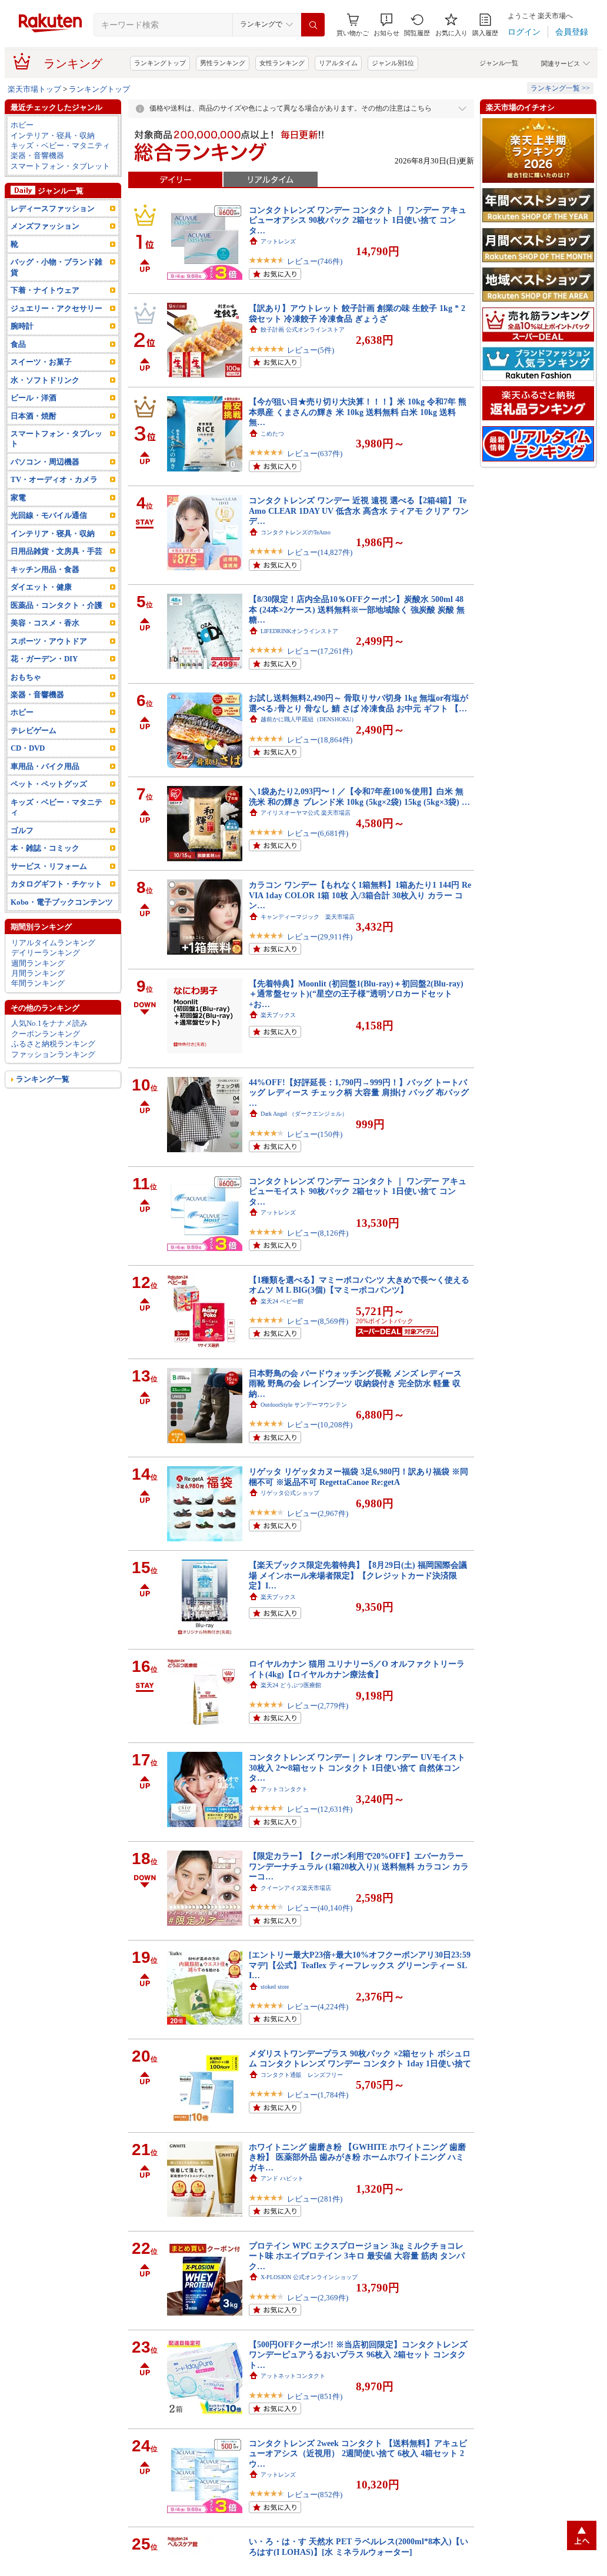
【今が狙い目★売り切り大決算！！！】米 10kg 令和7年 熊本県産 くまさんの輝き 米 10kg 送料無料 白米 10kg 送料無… (358, 412)
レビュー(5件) (311, 350)
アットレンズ (278, 241)
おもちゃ (26, 677)
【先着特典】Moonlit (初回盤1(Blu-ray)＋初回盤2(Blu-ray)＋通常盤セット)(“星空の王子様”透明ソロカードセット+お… (356, 994)
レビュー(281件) (315, 2199)
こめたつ (272, 434)
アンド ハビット (282, 2178)
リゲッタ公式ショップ (290, 1493)
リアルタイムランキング (53, 943)
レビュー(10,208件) (320, 1425)
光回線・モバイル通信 (49, 515)
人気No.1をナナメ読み (49, 1023)
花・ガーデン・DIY (44, 659)
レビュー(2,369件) (318, 2298)
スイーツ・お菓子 (41, 362)
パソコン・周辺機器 (45, 462)
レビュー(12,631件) (320, 1809)
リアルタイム (338, 63)
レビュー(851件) (315, 2396)
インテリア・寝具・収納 (53, 136)
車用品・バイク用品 (45, 766)
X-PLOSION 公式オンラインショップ (309, 2277)
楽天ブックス (278, 1015)
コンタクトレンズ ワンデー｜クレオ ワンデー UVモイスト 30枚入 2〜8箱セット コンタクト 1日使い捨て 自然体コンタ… (357, 1767)
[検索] (313, 25)
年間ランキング (38, 983)
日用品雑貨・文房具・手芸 (56, 551)
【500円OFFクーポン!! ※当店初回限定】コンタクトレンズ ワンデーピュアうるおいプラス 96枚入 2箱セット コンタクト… (358, 2355)
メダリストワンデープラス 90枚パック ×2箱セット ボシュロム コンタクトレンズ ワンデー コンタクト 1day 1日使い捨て (360, 2058)
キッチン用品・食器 (45, 569)
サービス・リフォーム (49, 866)
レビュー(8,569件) (318, 1321)
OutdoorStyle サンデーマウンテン (304, 1405)
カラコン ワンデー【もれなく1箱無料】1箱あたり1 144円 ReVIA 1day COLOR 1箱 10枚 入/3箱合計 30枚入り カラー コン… (360, 895)
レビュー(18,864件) (320, 740)
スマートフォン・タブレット (60, 166)
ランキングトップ (160, 63)
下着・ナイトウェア (45, 290)
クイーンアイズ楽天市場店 (296, 1888)
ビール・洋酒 (34, 398)
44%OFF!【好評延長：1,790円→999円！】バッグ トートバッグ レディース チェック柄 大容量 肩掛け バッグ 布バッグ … (359, 1093)
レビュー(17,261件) (320, 651)
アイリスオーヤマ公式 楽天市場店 (306, 813)
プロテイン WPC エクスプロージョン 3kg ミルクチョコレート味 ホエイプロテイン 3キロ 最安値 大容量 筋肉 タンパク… (357, 2256)
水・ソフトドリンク (45, 380)
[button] (386, 25)
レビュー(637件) (315, 454)
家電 (18, 498)
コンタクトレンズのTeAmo (296, 532)
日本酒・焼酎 (34, 416)
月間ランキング (38, 973)
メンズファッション (45, 226)
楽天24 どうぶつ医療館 (291, 1685)
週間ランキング (38, 963)
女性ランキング (282, 63)
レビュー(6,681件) (318, 833)
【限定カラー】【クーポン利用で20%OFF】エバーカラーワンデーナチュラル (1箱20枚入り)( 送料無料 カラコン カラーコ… (359, 1866)
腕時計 (22, 326)
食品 (18, 344)
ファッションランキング (53, 1054)
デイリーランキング (46, 953)
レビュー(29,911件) (320, 937)
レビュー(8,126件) (318, 1233)
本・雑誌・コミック (45, 848)
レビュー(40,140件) (320, 1908)
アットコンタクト (284, 1789)
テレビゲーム (34, 730)
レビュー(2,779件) (318, 1706)
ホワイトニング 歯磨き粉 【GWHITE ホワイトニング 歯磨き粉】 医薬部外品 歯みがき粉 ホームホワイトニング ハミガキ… (357, 2157)
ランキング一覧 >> (560, 88)
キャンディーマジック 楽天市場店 (308, 917)
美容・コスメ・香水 (45, 623)
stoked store (275, 1987)
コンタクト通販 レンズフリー (302, 2075)
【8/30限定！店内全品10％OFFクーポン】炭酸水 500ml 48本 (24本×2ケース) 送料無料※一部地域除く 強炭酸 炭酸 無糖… (357, 609)
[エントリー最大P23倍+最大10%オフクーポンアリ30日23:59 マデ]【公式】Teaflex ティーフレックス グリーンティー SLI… (360, 1965)
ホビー (22, 125)
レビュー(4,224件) (318, 2007)
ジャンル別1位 (393, 63)
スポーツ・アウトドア (49, 641)
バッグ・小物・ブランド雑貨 (56, 267)
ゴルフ (22, 830)
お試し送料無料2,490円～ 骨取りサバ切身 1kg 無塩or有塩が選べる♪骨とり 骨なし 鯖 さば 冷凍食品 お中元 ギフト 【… (358, 703)
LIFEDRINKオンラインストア (299, 631)
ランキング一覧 (43, 1079)
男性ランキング (223, 63)
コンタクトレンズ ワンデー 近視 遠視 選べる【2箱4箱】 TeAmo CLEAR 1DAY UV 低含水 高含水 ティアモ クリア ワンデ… (359, 511)
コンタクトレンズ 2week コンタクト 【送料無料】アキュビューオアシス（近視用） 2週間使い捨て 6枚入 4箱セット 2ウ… (358, 2453)
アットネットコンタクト (293, 2376)
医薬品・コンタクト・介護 (56, 605)
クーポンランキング (46, 1034)
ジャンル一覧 (499, 63)
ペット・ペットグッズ (49, 784)
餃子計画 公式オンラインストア (303, 329)
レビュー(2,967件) (318, 1513)
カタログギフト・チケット (56, 884)
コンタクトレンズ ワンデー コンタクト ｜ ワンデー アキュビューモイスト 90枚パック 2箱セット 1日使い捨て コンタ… (358, 1191)
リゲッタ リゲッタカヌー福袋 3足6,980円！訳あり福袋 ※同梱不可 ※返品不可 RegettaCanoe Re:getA (358, 1476)
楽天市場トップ (34, 89)
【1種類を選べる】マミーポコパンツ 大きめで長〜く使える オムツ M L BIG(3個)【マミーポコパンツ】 (359, 1285)
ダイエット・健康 (41, 587)
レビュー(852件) (315, 2495)
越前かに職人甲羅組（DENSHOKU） (309, 719)
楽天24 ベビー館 (282, 1301)
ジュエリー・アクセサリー (56, 308)
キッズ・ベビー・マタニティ (60, 145)
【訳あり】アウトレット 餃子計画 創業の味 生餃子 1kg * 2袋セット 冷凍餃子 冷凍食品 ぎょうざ (357, 313)
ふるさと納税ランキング (53, 1044)
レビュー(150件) (315, 1134)
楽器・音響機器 (37, 155)
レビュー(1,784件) (318, 2095)
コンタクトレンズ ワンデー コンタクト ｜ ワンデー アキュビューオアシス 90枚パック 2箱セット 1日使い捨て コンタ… (358, 220)
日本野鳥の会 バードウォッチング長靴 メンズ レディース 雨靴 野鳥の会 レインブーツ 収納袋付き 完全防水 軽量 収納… (355, 1384)
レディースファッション (53, 208)
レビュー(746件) (315, 261)
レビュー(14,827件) (320, 552)
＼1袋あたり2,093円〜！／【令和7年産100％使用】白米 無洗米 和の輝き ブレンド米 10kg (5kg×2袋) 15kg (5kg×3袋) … (359, 796)
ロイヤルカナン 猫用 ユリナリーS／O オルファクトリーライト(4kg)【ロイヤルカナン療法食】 (357, 1669)
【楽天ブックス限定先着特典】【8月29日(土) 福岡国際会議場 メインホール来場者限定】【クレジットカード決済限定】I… (358, 1575)
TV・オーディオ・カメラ (54, 479)
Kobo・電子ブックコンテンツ (62, 902)
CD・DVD (28, 748)
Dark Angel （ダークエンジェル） (304, 1114)
